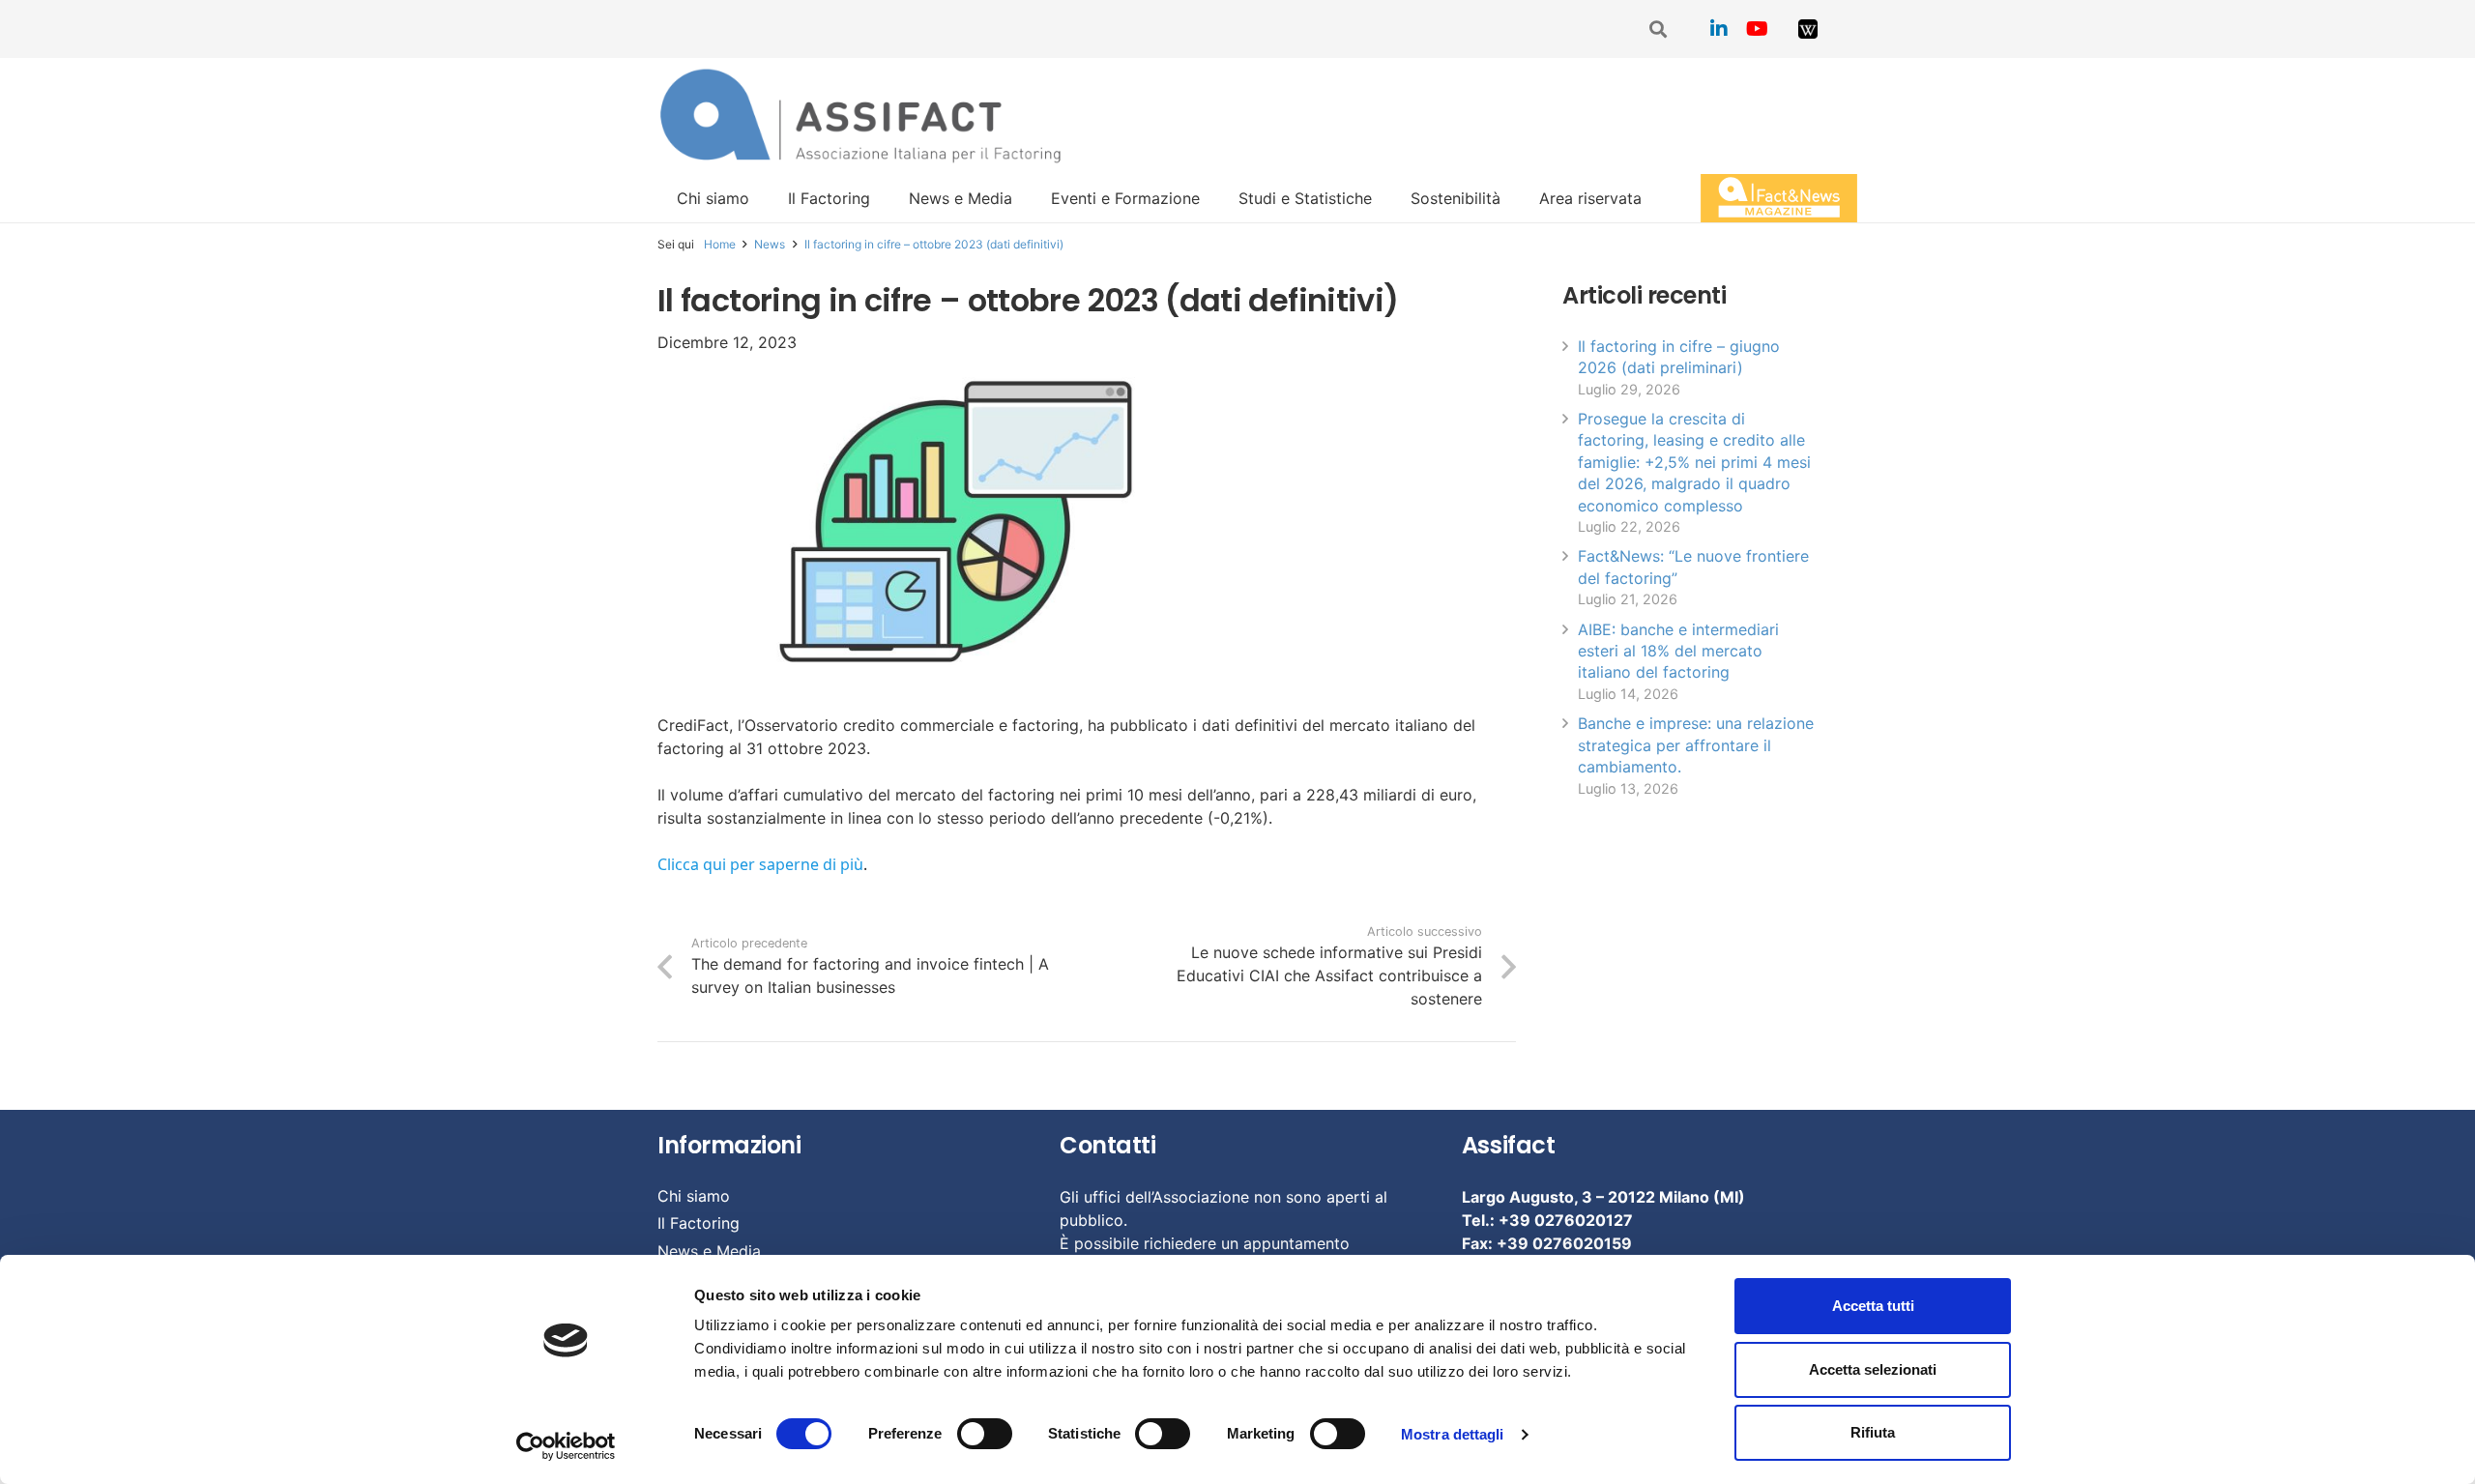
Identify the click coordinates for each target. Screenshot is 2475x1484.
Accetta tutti (1873, 1306)
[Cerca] (1659, 29)
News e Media (709, 1251)
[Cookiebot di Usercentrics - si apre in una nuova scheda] (566, 1446)
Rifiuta (1873, 1432)
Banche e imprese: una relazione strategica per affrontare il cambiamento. (1696, 745)
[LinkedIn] (1719, 29)
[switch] (985, 1434)
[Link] (1808, 29)
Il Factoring (699, 1223)
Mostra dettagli (1453, 1434)
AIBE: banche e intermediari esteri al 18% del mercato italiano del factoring (1678, 651)
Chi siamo (694, 1196)
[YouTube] (1758, 29)
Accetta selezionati (1873, 1369)
